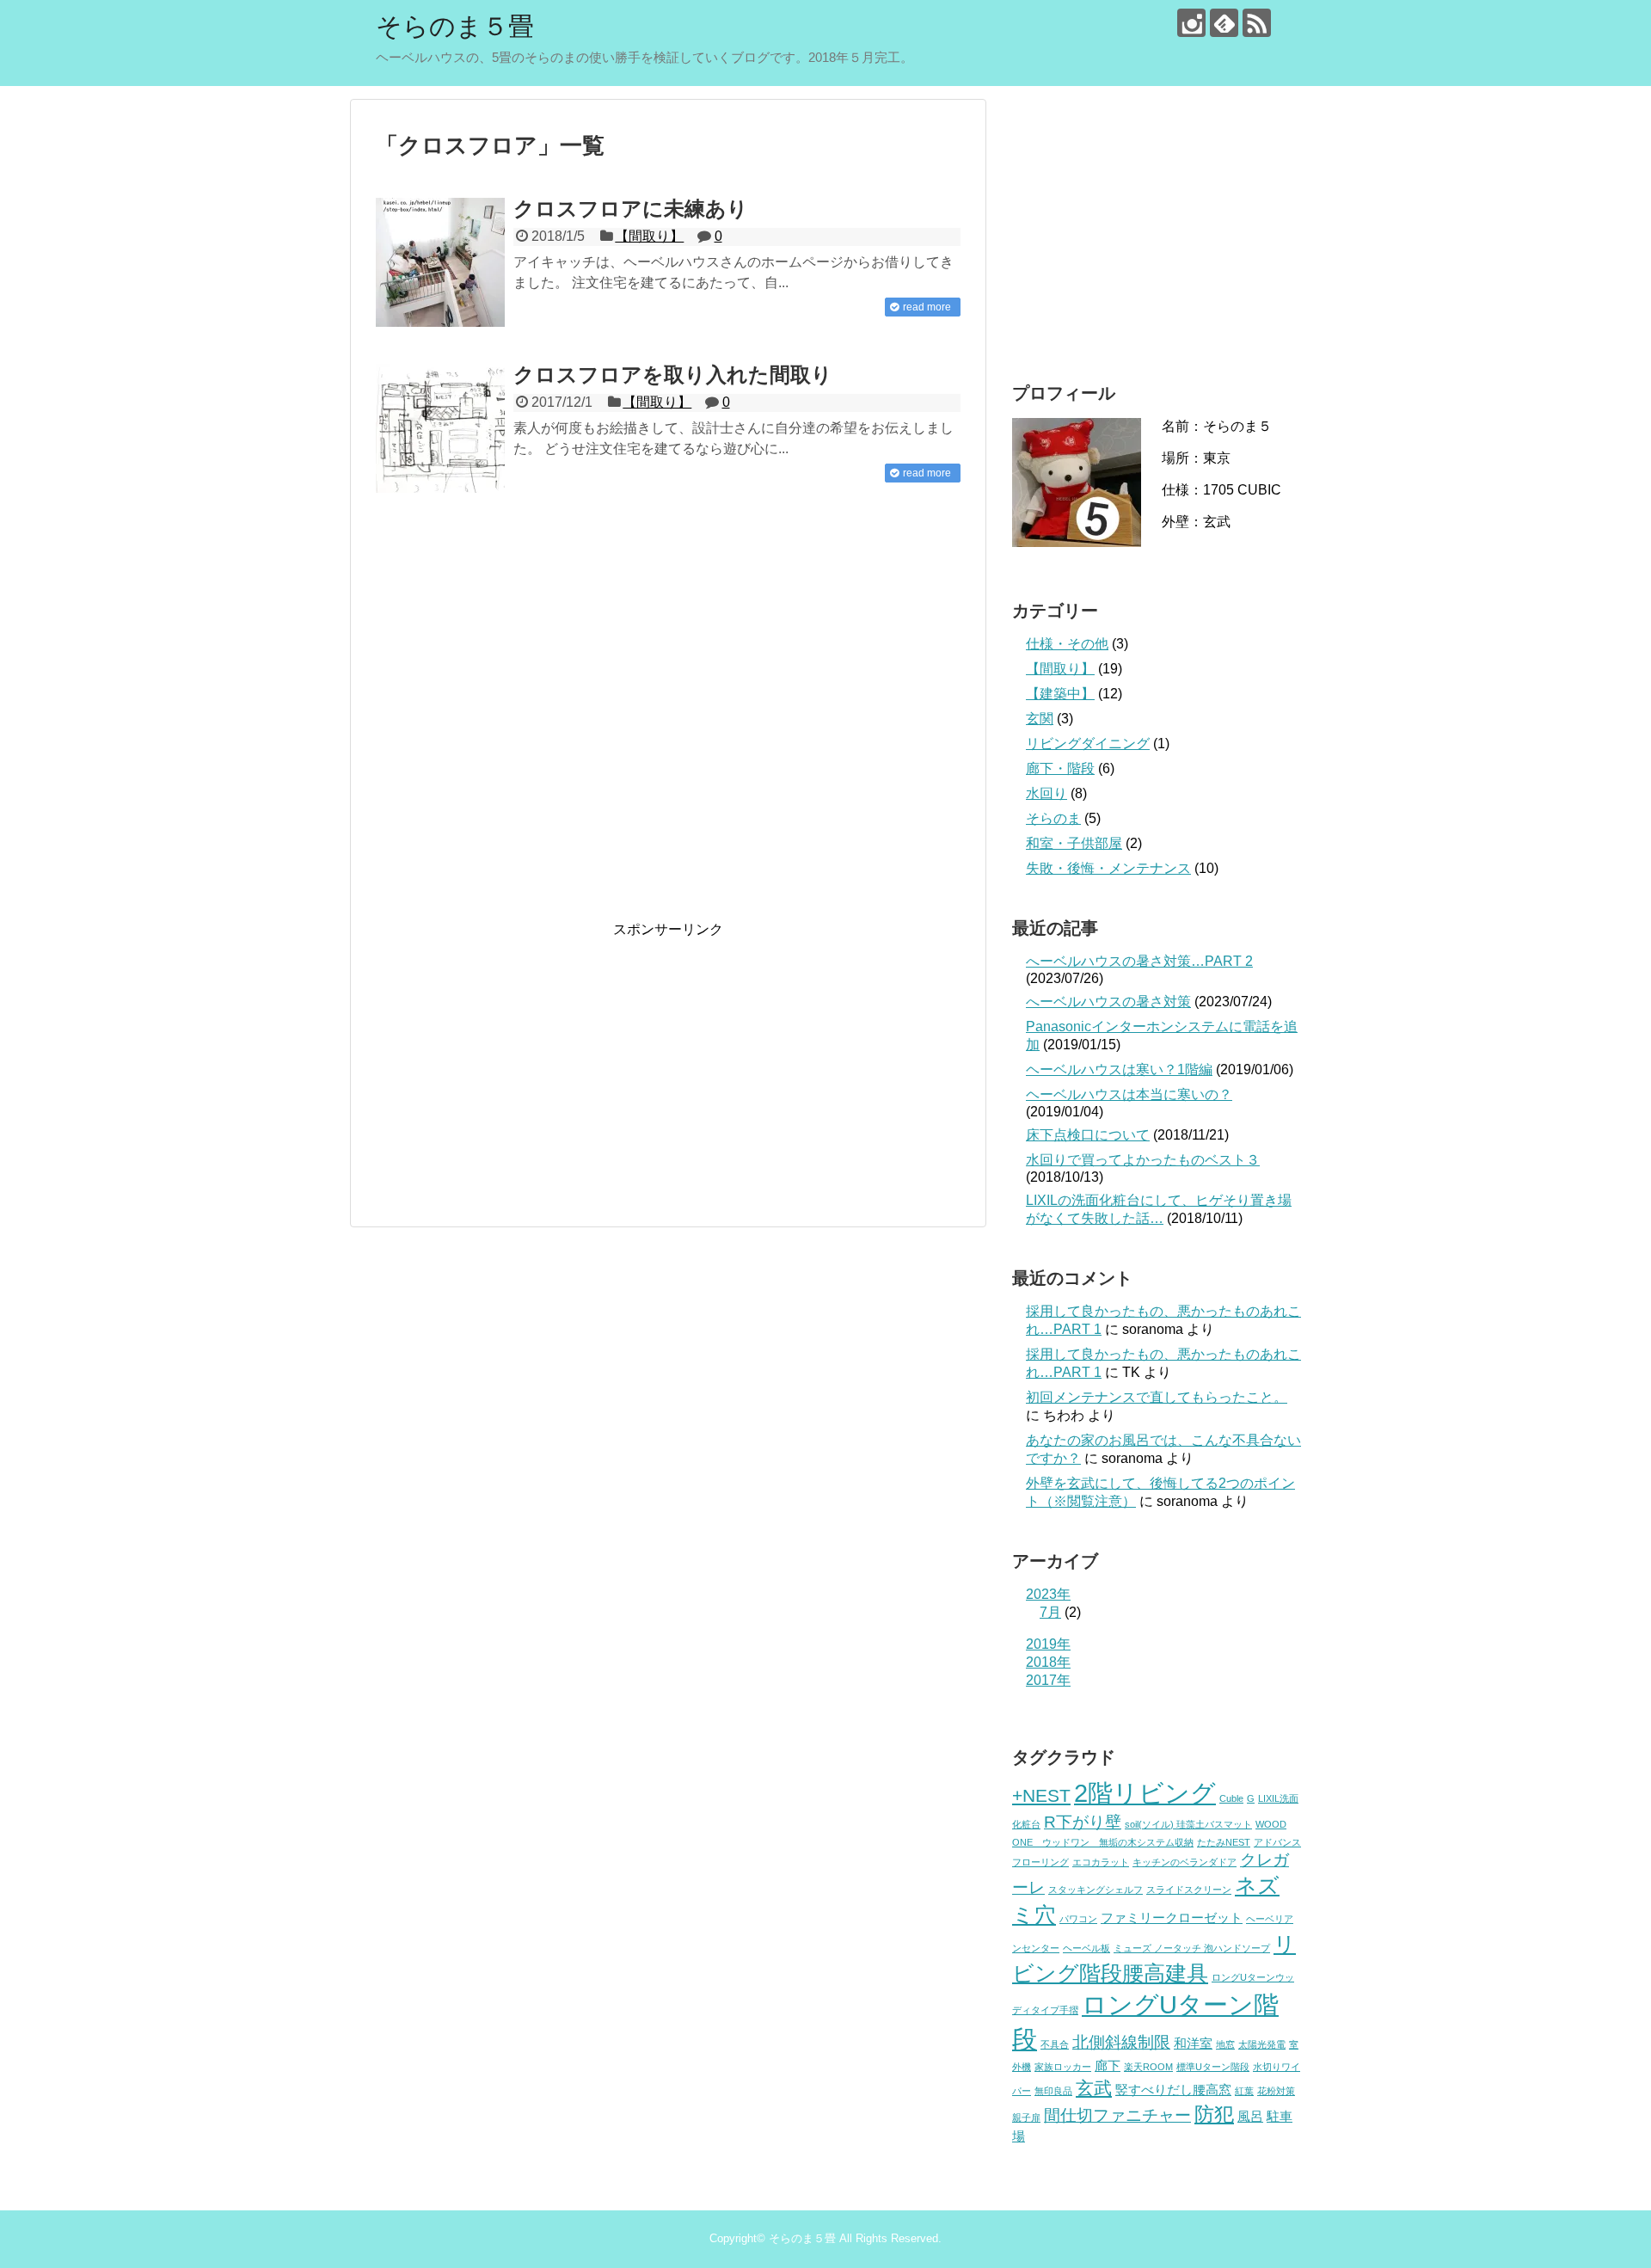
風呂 (1250, 2116)
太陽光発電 (1262, 2044)
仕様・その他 (1067, 644)
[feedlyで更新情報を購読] (1224, 23)
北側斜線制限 (1121, 2042)
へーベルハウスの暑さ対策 (1108, 1002)
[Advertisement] (668, 720)
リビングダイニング (1088, 744)
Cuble (1231, 1798)
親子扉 (1026, 2117)
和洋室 (1193, 2043)
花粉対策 (1276, 2091)
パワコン (1078, 1919)
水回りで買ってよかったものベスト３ (1143, 1160)
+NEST (1041, 1796)
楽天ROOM (1148, 2067)
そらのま (1053, 818)
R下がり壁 (1083, 1822)
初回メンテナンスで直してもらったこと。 (1157, 1397)
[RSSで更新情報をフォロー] (1257, 23)
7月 (1050, 1612)
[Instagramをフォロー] (1191, 23)
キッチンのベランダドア (1185, 1862)
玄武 (1094, 2088)
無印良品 (1053, 2091)
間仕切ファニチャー (1117, 2115)
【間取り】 (649, 236)
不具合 (1055, 2044)
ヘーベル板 (1086, 1948)
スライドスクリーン (1189, 1890)
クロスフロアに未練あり (631, 209)
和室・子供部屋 (1074, 843)
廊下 (1108, 2065)
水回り (1046, 793)
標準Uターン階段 (1213, 2067)
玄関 (1040, 719)
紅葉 (1244, 2091)
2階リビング (1145, 1793)
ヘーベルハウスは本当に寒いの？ (1129, 1094)
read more (927, 307)
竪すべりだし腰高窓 (1173, 2090)
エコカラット (1101, 1862)
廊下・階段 (1060, 768)
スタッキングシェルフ (1096, 1890)
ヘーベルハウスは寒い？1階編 (1119, 1069)
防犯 (1214, 2114)
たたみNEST (1224, 1842)
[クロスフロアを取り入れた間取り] (440, 428)
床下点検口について (1088, 1135)
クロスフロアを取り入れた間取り (673, 375)
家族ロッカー (1063, 2067)
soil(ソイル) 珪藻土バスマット (1188, 1824)
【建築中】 (1060, 694)
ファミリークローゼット (1172, 1918)
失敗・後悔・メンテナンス (1108, 868)
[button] (440, 262)
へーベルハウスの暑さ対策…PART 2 (1139, 961)
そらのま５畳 (455, 26)
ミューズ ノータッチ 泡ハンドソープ (1192, 1948)
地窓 (1225, 2044)
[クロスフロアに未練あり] (440, 262)
